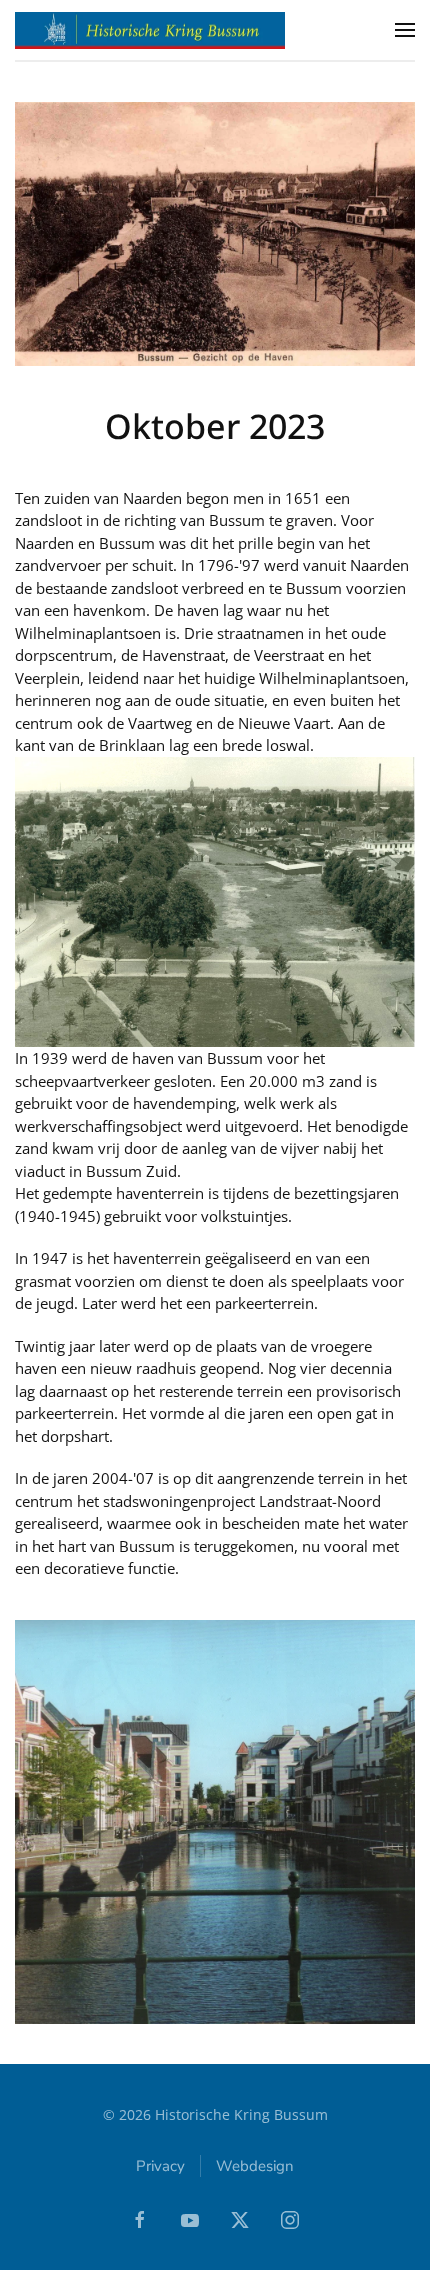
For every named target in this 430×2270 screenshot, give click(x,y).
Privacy (160, 2166)
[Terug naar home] (150, 30)
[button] (405, 30)
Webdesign (255, 2166)
